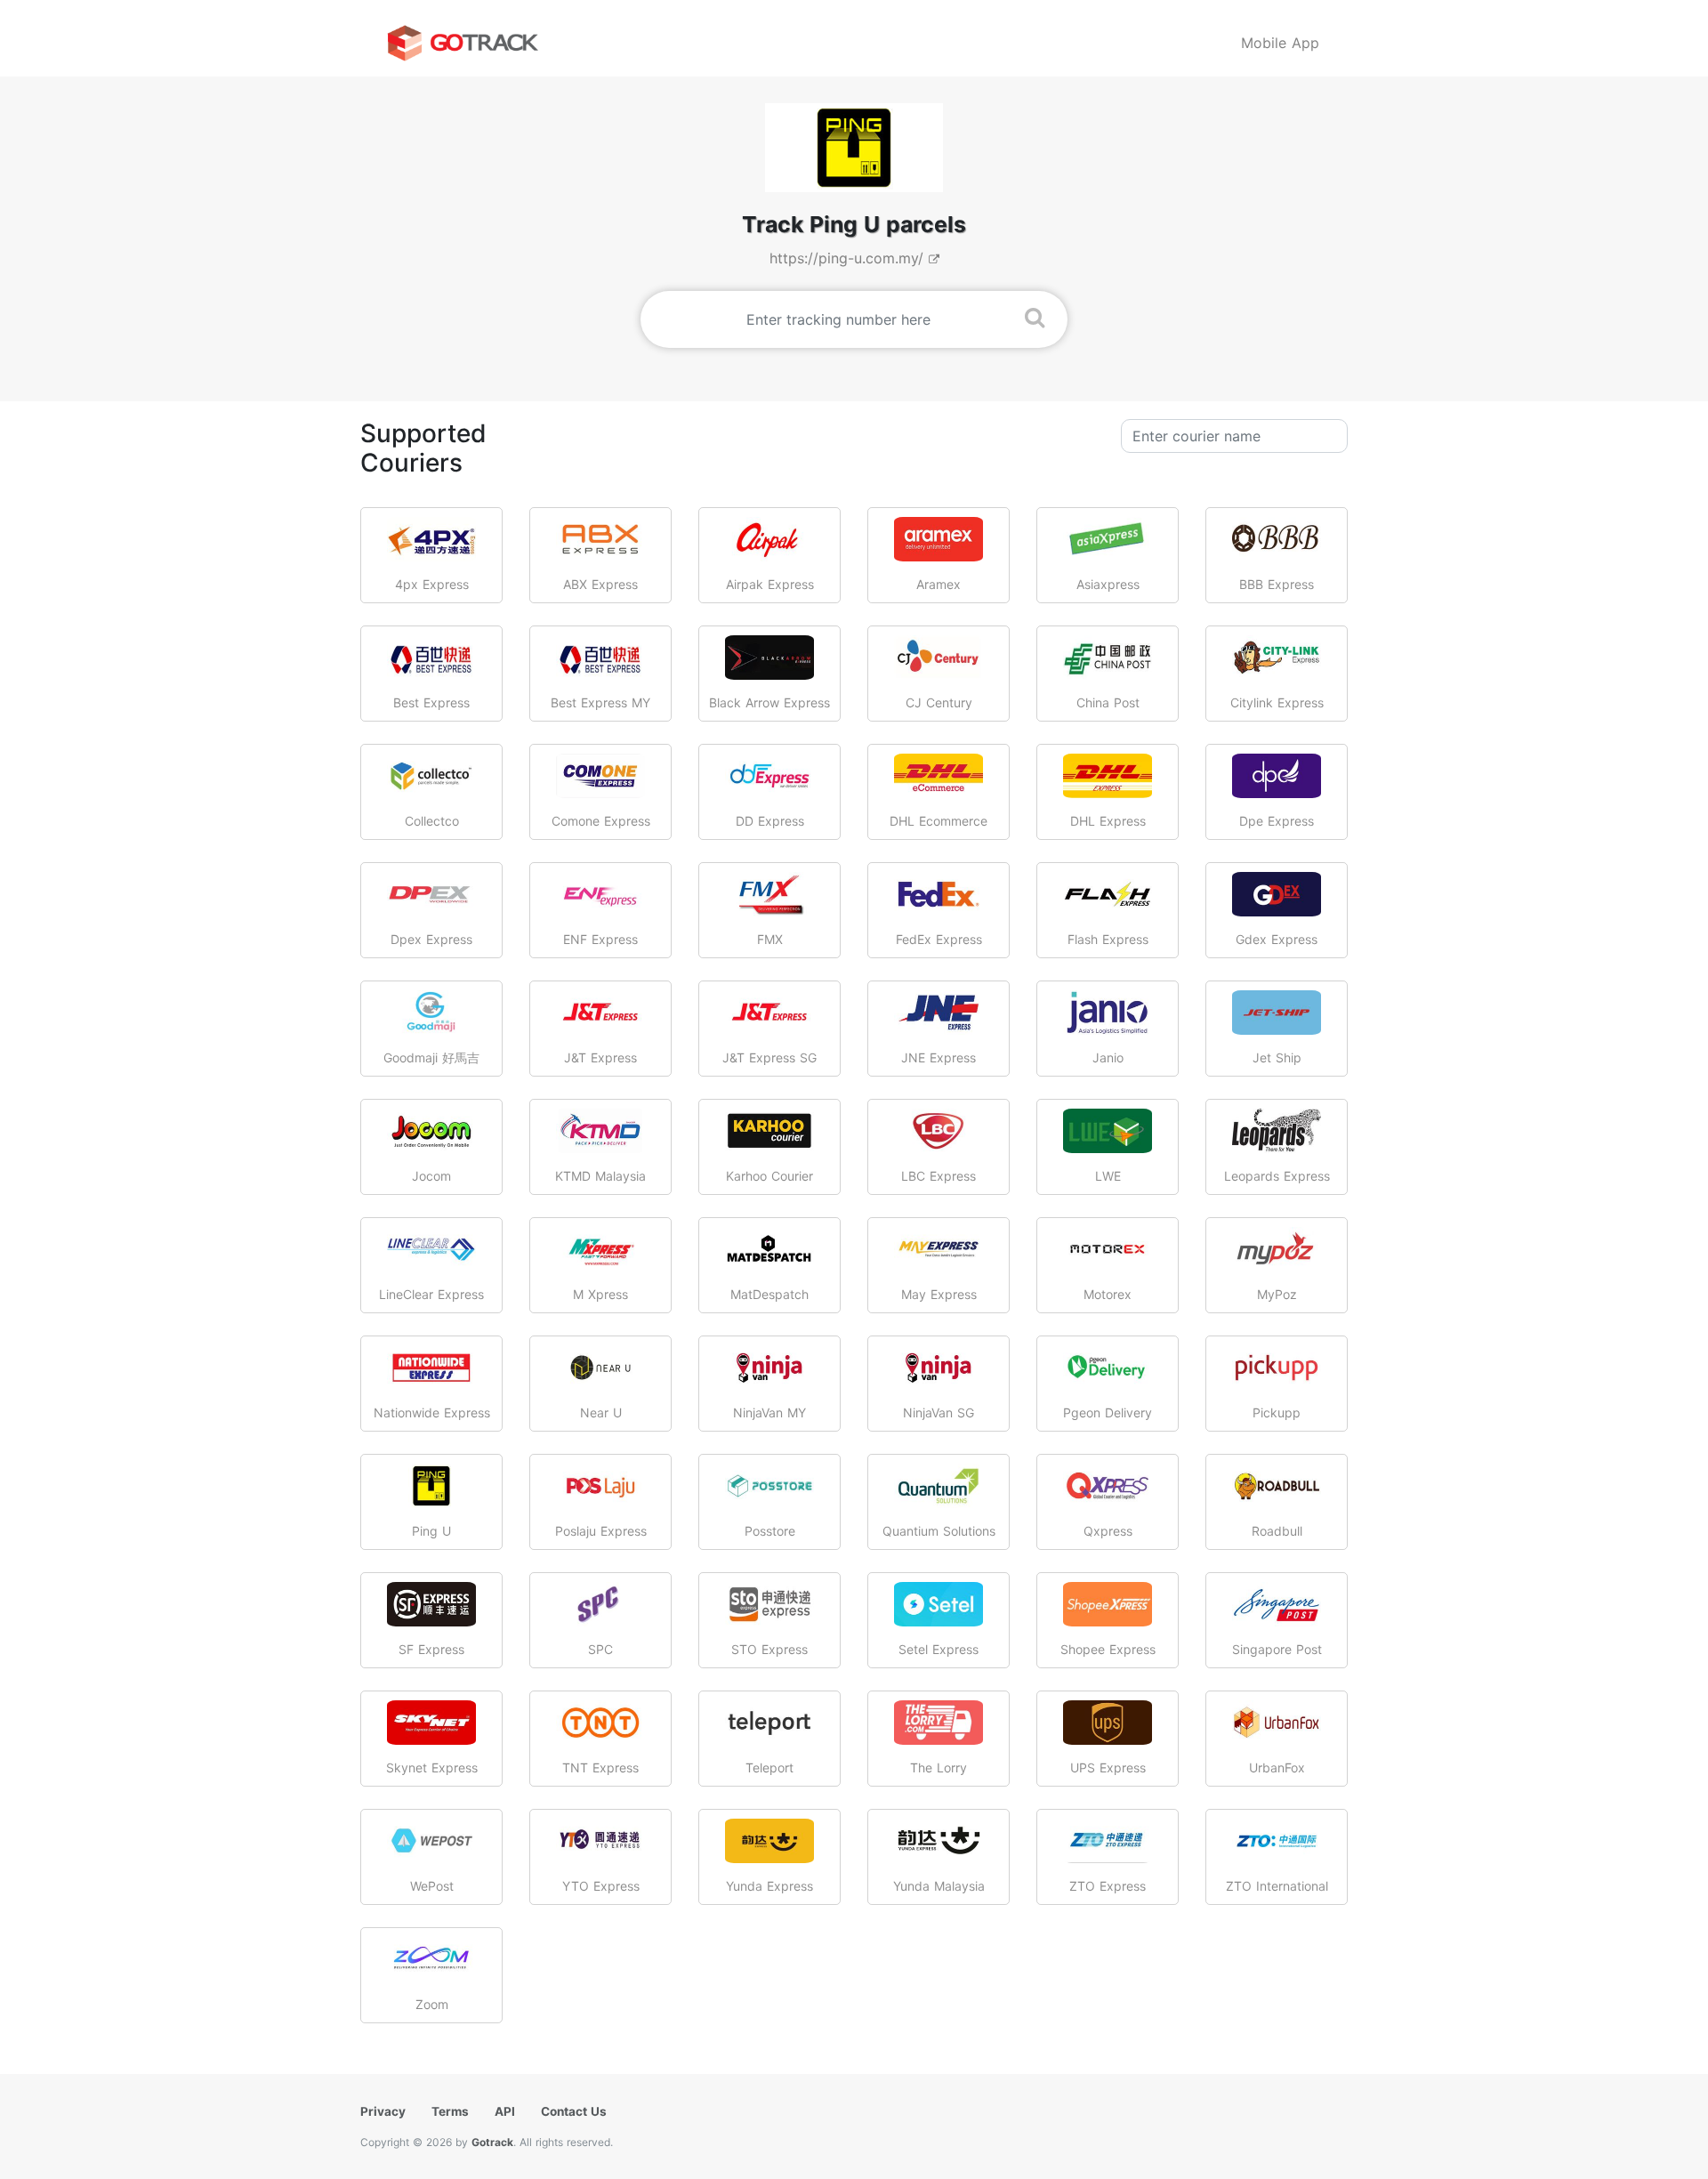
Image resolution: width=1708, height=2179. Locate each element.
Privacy (383, 2111)
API (505, 2111)
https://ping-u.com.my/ (849, 258)
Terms (450, 2111)
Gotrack (492, 2142)
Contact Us (574, 2111)
